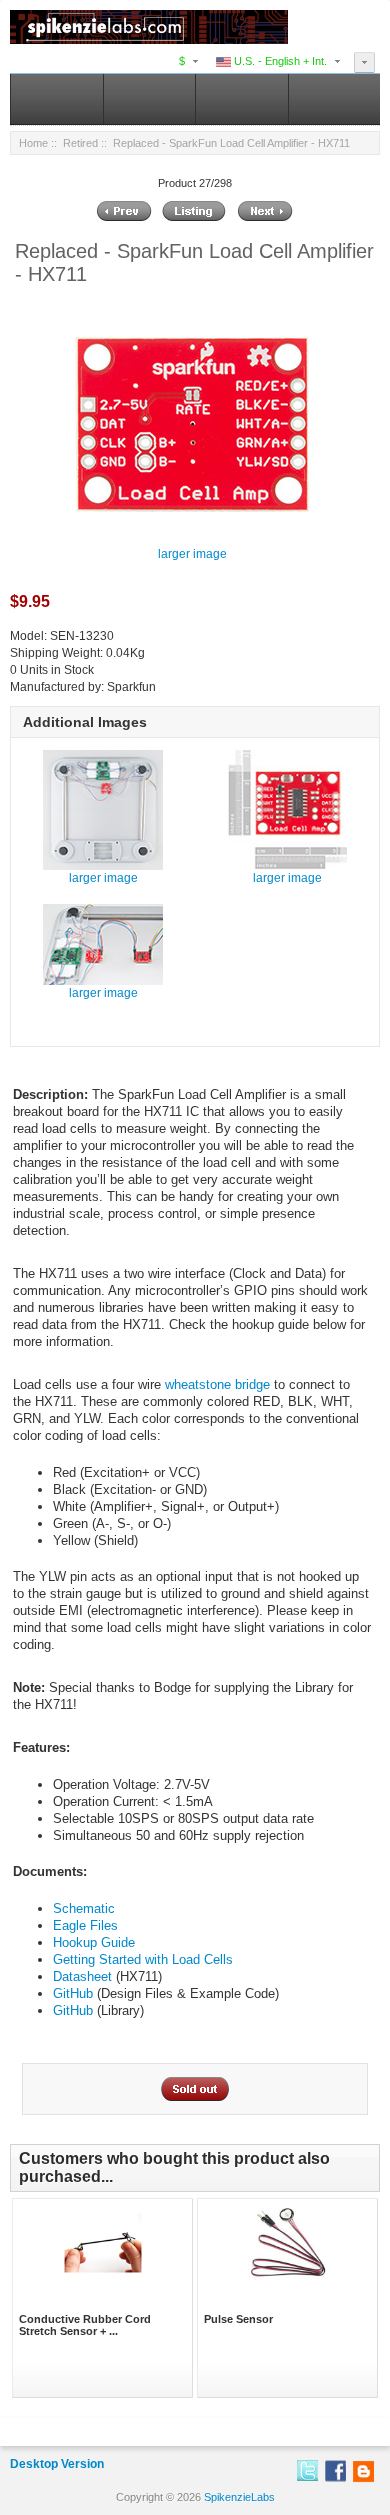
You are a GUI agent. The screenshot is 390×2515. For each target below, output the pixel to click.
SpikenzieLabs (239, 2497)
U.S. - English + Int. (279, 61)
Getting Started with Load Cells (143, 1959)
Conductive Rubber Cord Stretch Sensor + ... (85, 2325)
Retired (80, 143)
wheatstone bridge (217, 1384)
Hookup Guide (94, 1942)
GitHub (73, 1993)
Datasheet (82, 1976)
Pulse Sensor (238, 2319)
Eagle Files (85, 1925)
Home (33, 143)
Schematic (84, 1908)
